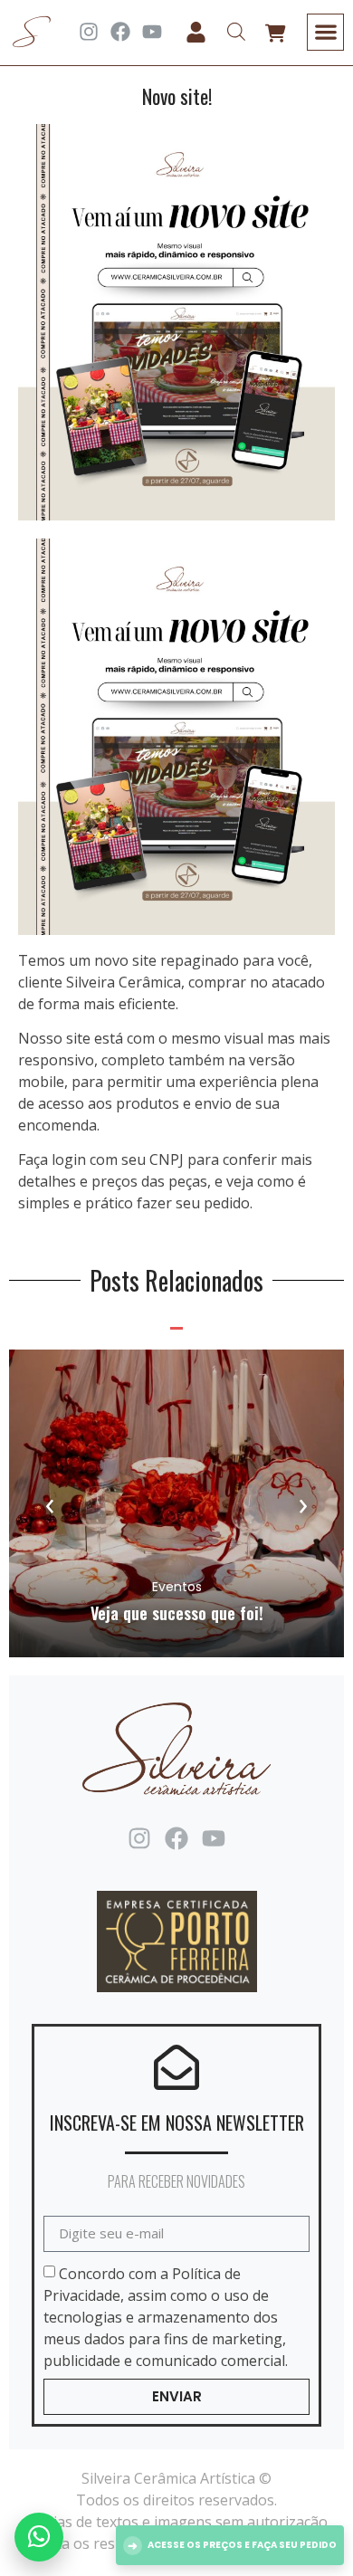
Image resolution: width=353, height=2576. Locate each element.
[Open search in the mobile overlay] (236, 32)
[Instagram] (89, 32)
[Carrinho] (276, 33)
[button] (325, 32)
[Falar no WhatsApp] (39, 2537)
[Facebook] (120, 32)
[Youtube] (152, 32)
